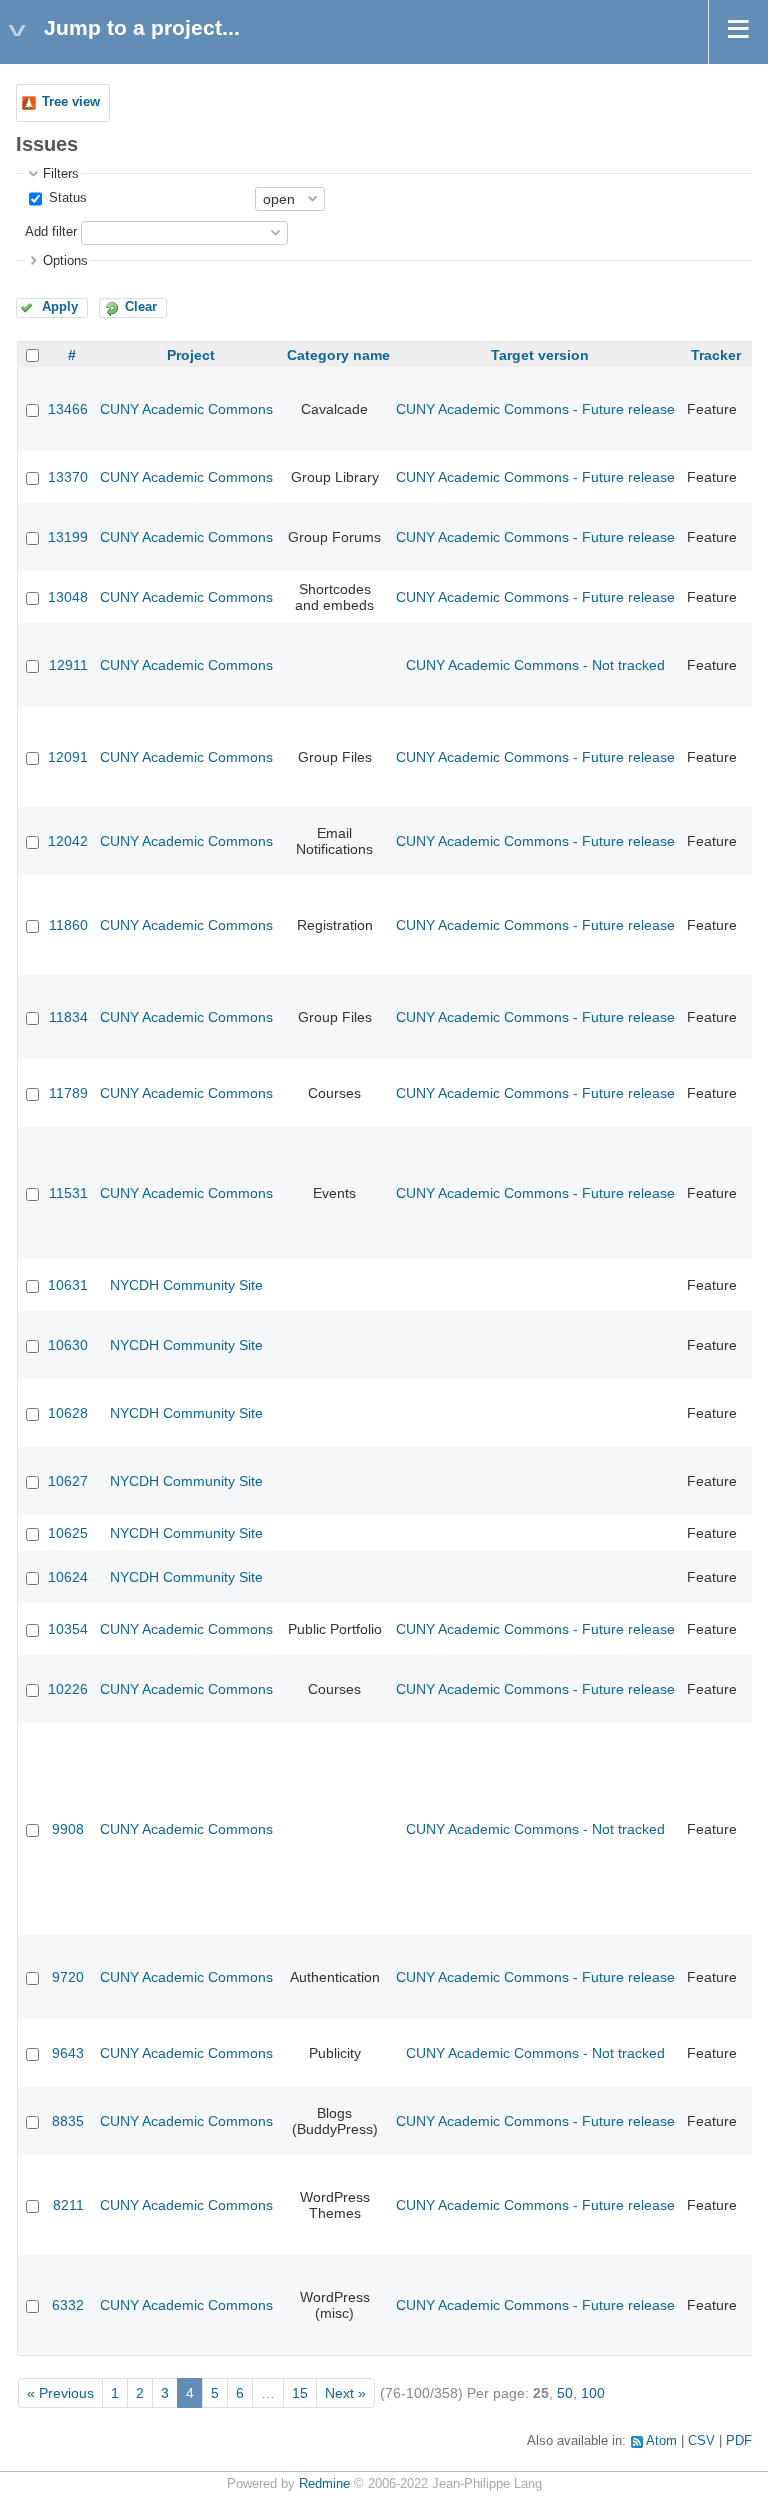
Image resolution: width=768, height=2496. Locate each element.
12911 (68, 665)
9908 (68, 1829)
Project (191, 355)
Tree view (71, 102)
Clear (141, 307)
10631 (68, 1285)
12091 (68, 757)
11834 (68, 1017)
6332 (68, 2305)
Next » (345, 2393)
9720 (68, 1977)
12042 (68, 841)
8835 (68, 2121)
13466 (68, 409)
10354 (68, 1629)
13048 (68, 597)
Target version (540, 355)
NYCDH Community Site (186, 1285)
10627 (68, 1481)
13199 (68, 537)
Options (65, 261)
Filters (61, 174)
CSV (701, 2441)
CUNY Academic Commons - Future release (535, 409)
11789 (68, 1093)
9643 (68, 2053)
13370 (68, 477)
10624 (68, 1577)
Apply (60, 307)
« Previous (60, 2393)
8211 (68, 2205)
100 (593, 2393)
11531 (68, 1193)
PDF (739, 2441)
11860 (68, 925)
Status (66, 198)
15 (300, 2393)
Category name (338, 355)
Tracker (716, 355)
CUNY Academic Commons (186, 409)
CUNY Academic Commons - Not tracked (535, 665)
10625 (68, 1533)
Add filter (51, 232)
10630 (68, 1345)
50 (565, 2393)
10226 (68, 1689)
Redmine (324, 2484)
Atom (661, 2441)
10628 (68, 1413)
